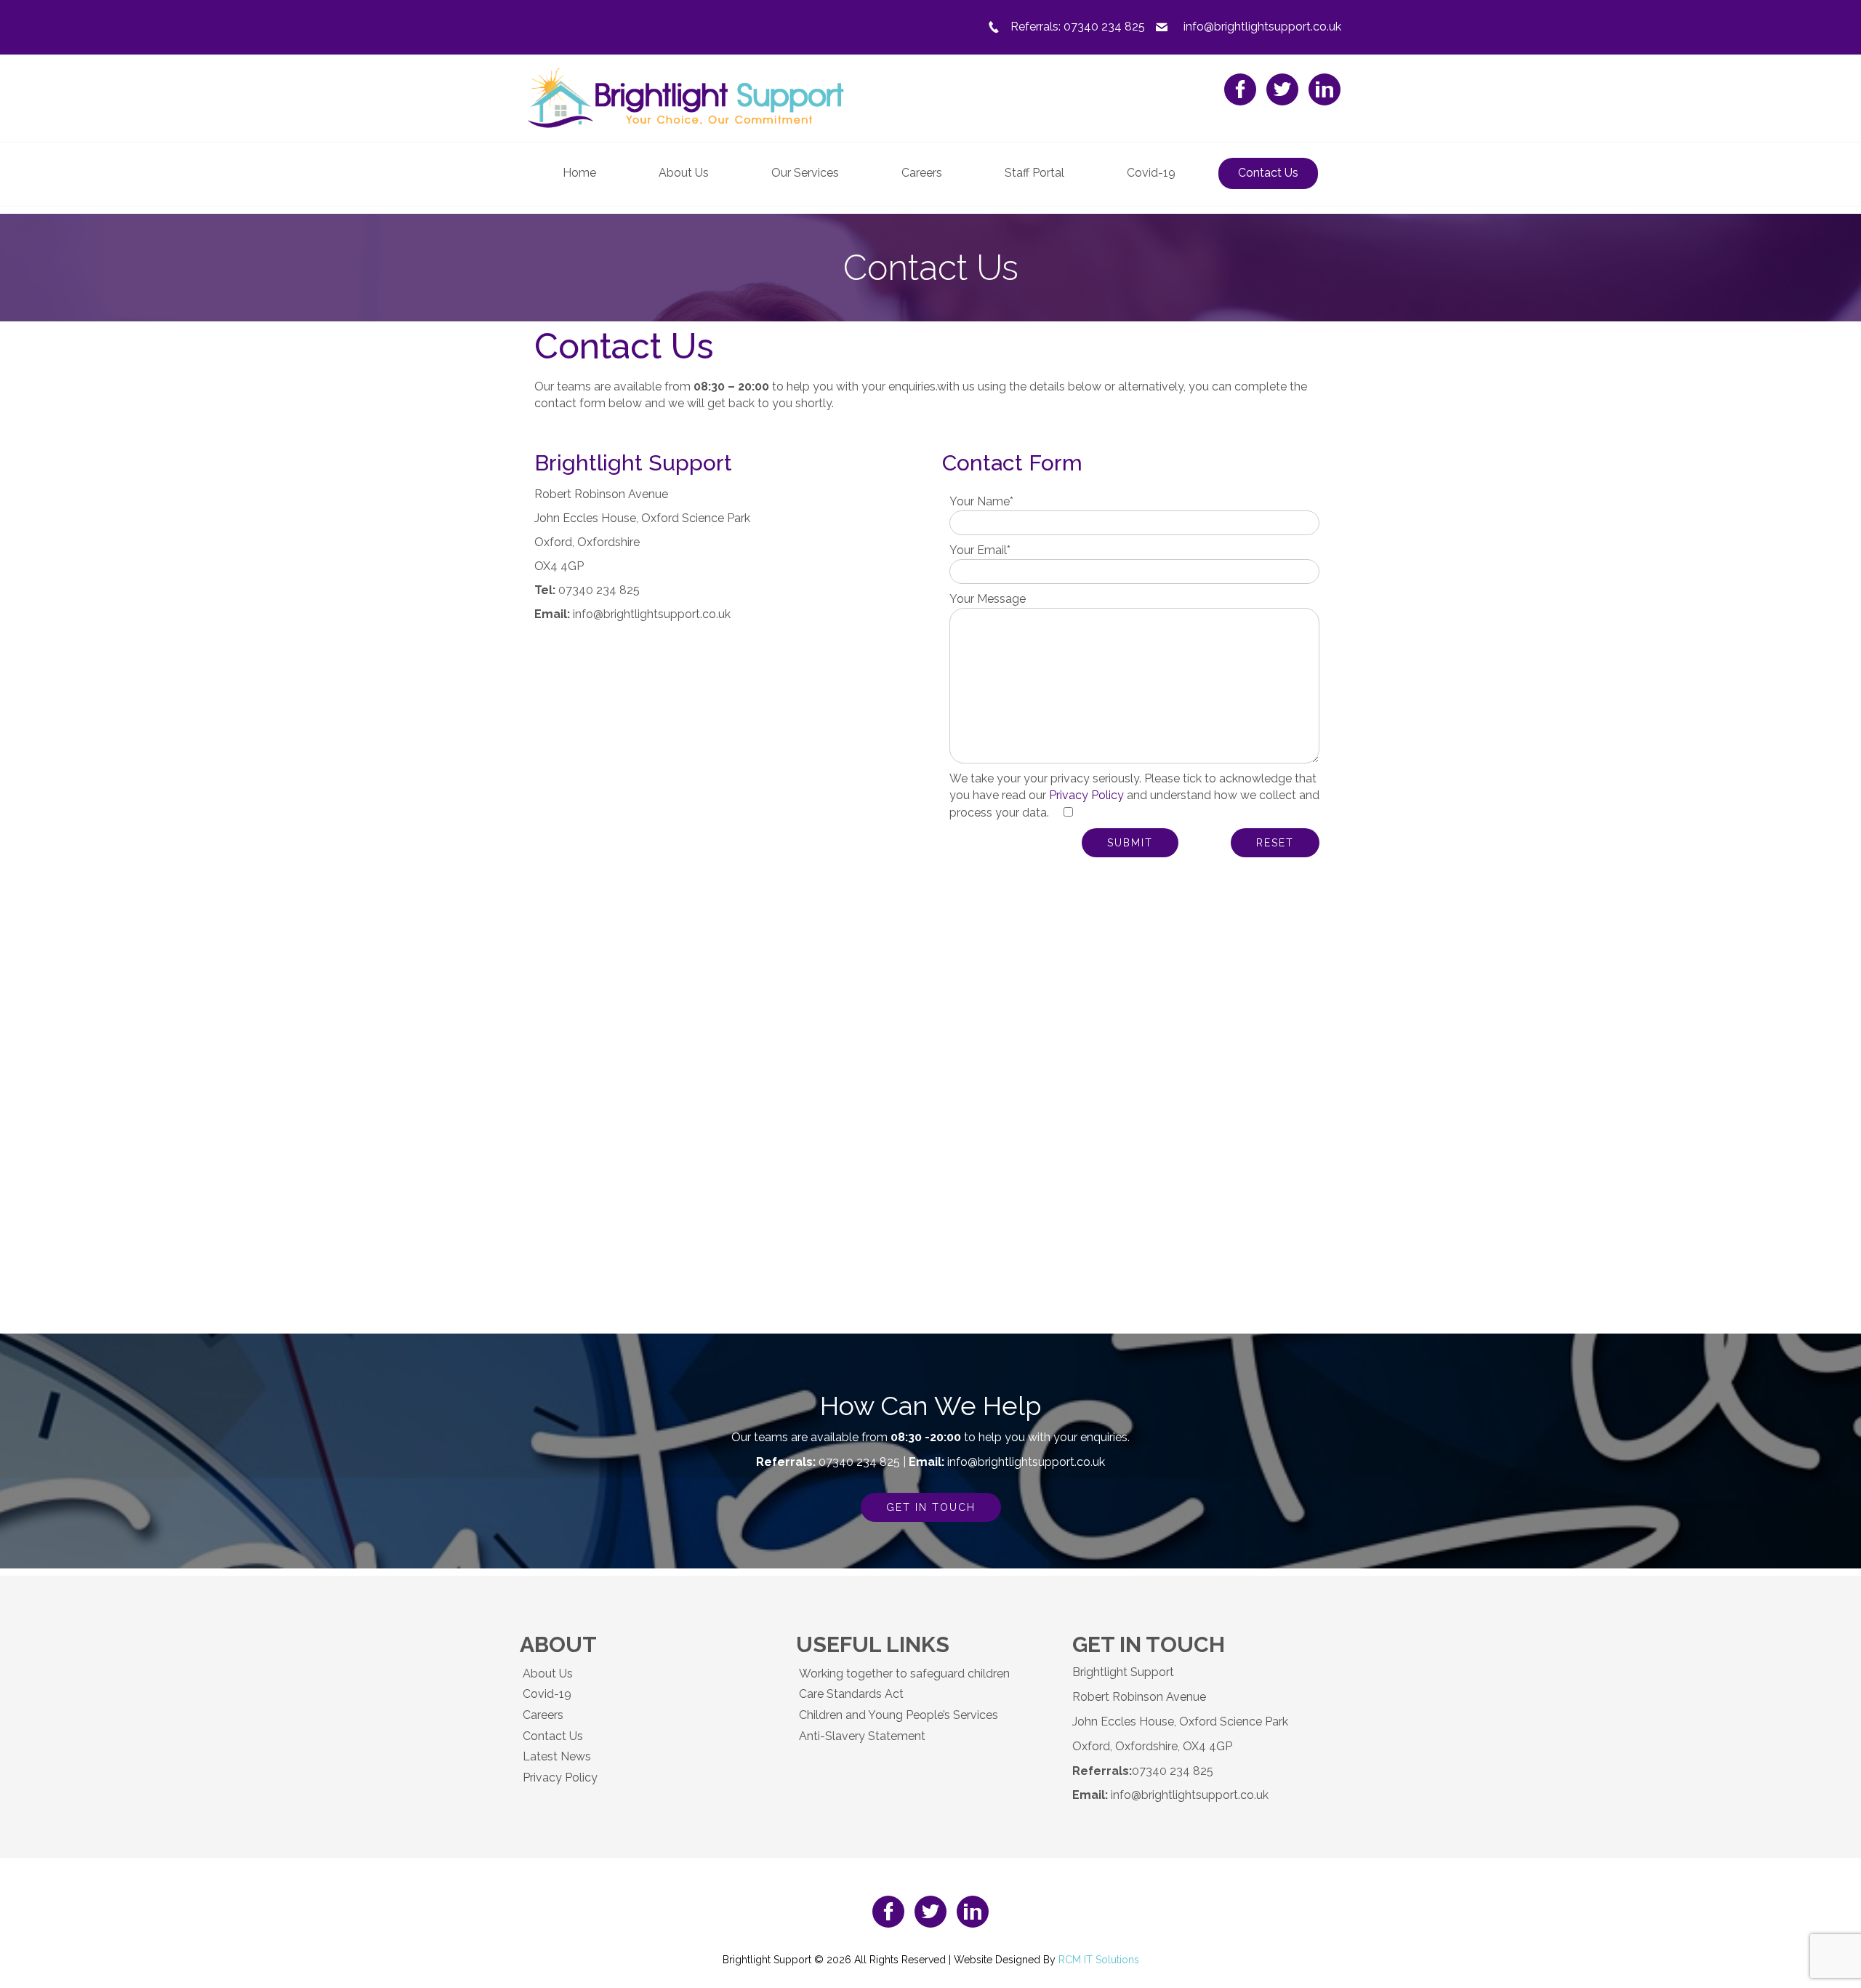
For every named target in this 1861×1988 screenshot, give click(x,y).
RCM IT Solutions (1099, 1960)
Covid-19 (547, 1694)
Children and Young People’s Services (899, 1715)
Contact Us (553, 1736)
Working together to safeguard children (904, 1674)
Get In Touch (931, 1507)
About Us (548, 1674)
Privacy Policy (1086, 795)
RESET (1275, 843)
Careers (543, 1715)
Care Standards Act (851, 1694)
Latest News (557, 1756)
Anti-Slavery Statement (862, 1736)
